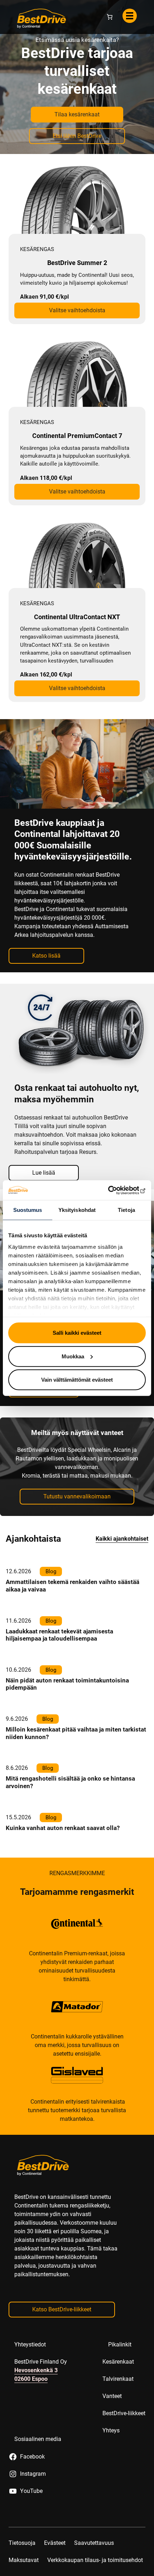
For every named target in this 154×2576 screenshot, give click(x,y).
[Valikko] (130, 78)
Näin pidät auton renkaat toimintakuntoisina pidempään (67, 1746)
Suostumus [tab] (28, 1210)
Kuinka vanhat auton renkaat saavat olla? (63, 1890)
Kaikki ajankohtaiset (122, 1601)
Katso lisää (46, 1018)
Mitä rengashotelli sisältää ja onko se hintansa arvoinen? (70, 1844)
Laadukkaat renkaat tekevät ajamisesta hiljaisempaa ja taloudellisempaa (59, 1697)
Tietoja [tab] (126, 1210)
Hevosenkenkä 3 (36, 2432)
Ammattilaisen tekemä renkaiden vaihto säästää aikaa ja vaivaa (73, 1648)
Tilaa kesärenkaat (77, 176)
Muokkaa (73, 1356)
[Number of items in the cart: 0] (110, 79)
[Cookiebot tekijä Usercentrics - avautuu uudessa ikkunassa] (114, 1190)
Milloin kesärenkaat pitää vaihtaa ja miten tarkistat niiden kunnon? (76, 1795)
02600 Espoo (31, 2441)
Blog (51, 1633)
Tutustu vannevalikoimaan (77, 1558)
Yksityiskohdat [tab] (77, 1210)
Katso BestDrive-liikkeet (62, 2371)
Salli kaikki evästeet (77, 1333)
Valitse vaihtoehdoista (77, 372)
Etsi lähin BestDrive (77, 198)
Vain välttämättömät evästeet (77, 1380)
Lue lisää (73, 48)
